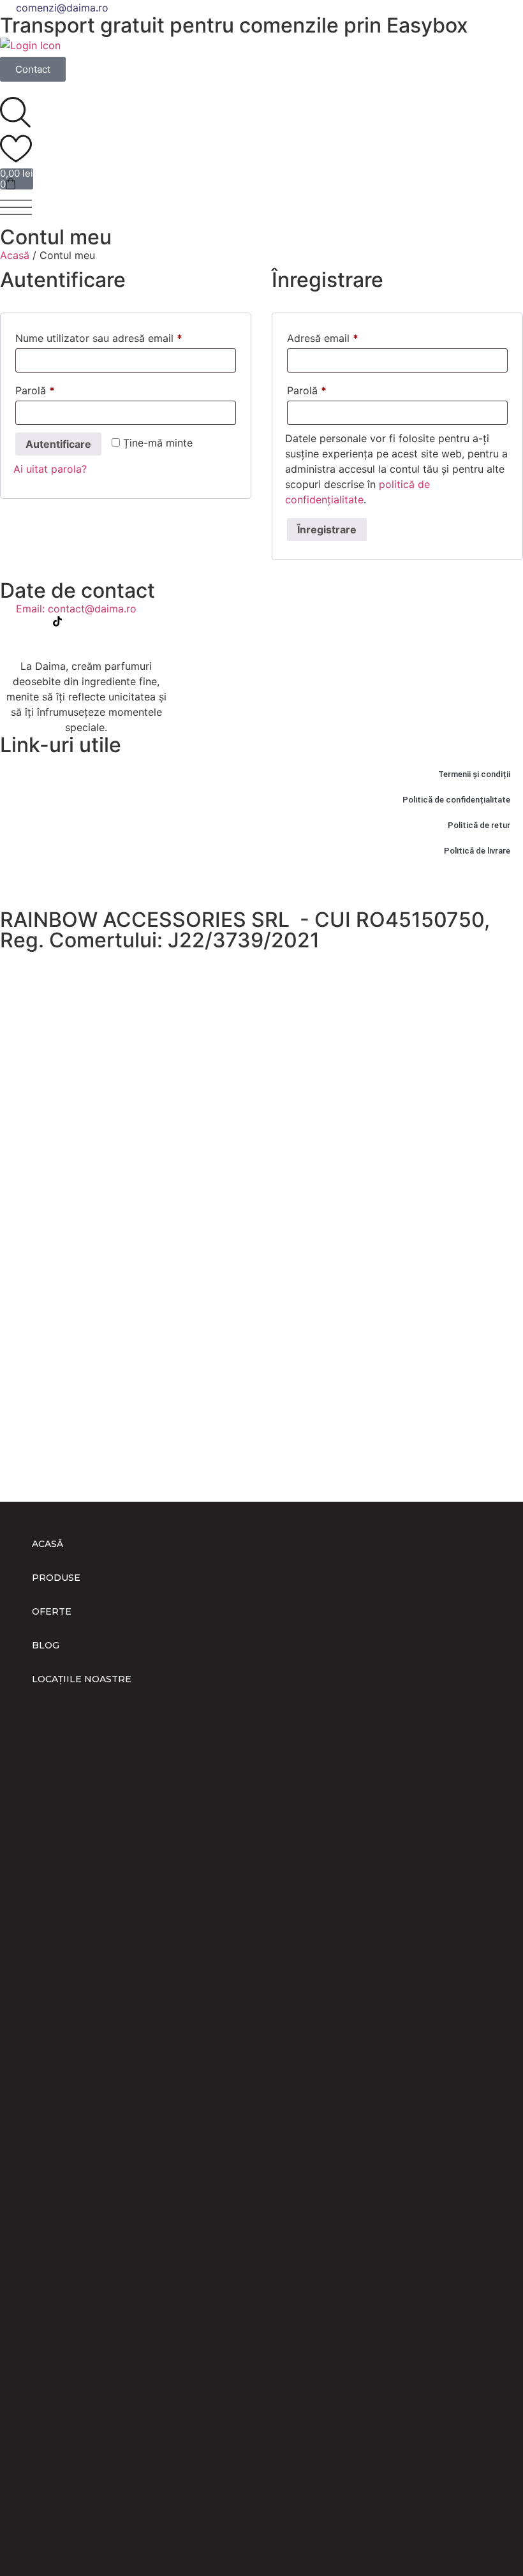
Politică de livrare (477, 851)
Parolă (62, 389)
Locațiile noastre (82, 1679)
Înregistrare (327, 529)
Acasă (15, 255)
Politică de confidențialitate (456, 800)
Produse (56, 1578)
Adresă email (349, 336)
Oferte (52, 1611)
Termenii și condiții (474, 774)
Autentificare (58, 444)
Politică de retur (479, 825)
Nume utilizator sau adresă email (125, 336)
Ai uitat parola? (50, 469)
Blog (46, 1645)
